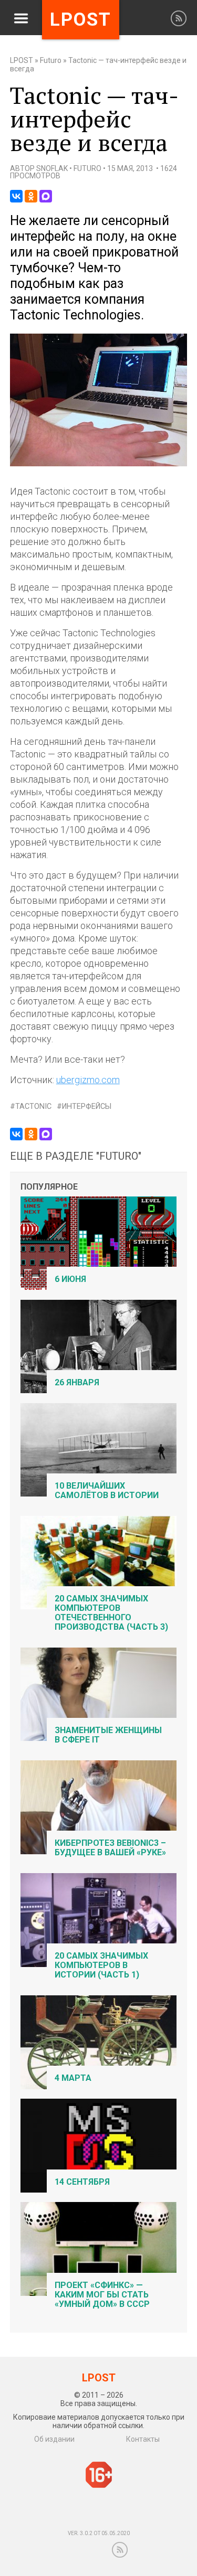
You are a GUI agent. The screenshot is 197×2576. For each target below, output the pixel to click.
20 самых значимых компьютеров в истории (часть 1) (101, 1965)
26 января (77, 1382)
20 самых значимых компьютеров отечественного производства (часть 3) (111, 1613)
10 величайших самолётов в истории (107, 1490)
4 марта (73, 2078)
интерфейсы (87, 1107)
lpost (81, 20)
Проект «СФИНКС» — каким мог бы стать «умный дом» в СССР (102, 2295)
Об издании (54, 2439)
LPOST (22, 60)
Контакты (143, 2439)
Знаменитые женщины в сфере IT (108, 1735)
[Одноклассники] (31, 196)
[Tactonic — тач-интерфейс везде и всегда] (99, 464)
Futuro (51, 60)
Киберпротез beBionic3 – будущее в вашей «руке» (110, 1848)
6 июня (70, 1279)
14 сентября (82, 2182)
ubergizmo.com (88, 1080)
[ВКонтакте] (16, 196)
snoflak (52, 168)
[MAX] (46, 196)
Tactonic (33, 1107)
